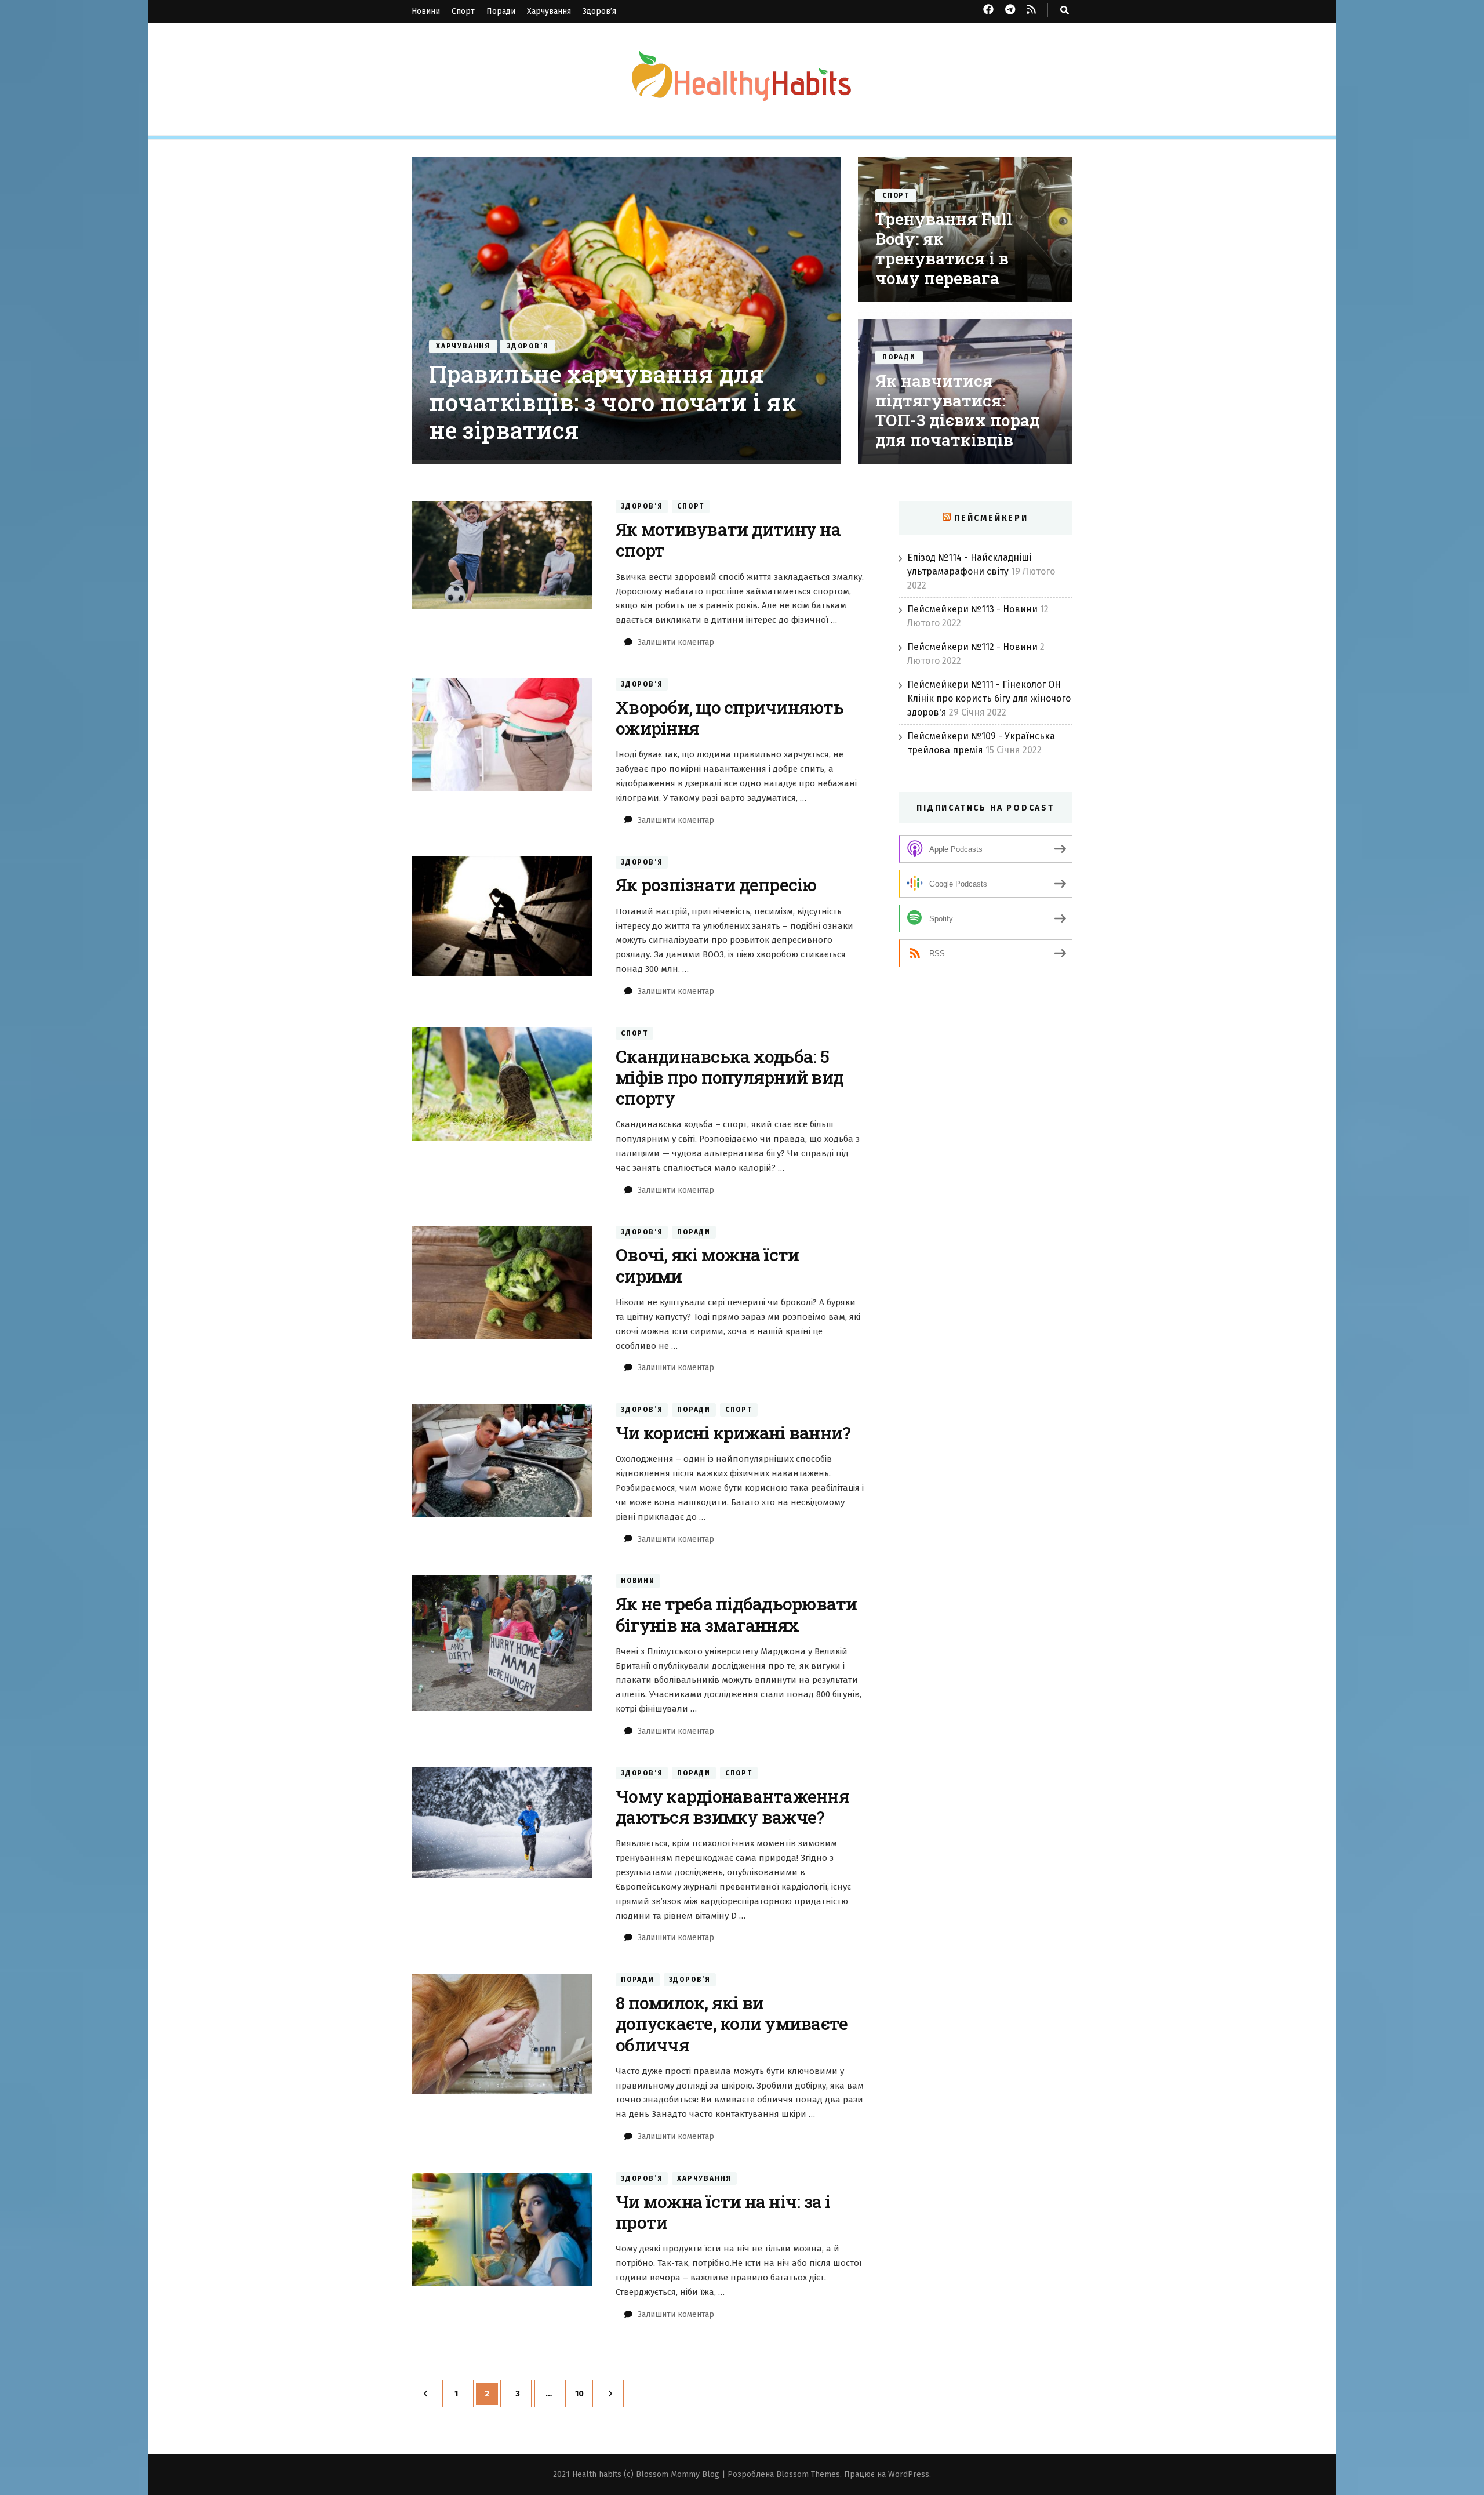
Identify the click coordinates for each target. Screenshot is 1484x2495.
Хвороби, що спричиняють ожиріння (730, 718)
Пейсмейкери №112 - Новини (972, 647)
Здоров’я (599, 11)
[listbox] (742, 310)
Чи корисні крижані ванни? (733, 1432)
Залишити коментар (676, 642)
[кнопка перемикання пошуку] (1065, 10)
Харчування (549, 11)
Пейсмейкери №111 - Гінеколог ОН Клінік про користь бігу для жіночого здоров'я (989, 698)
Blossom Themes (808, 2474)
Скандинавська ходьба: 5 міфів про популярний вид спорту (730, 1077)
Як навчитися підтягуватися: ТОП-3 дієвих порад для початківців (958, 410)
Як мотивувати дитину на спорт (728, 540)
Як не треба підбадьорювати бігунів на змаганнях (736, 1614)
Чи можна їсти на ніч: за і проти (723, 2212)
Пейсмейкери (991, 518)
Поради (501, 11)
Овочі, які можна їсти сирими (707, 1265)
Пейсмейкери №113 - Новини (972, 609)
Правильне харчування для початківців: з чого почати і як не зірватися (612, 402)
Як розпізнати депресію (716, 885)
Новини (426, 11)
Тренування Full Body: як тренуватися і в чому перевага (944, 248)
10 (584, 2394)
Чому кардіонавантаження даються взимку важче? (732, 1806)
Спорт (463, 11)
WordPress (909, 2474)
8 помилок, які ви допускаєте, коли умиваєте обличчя (732, 2023)
